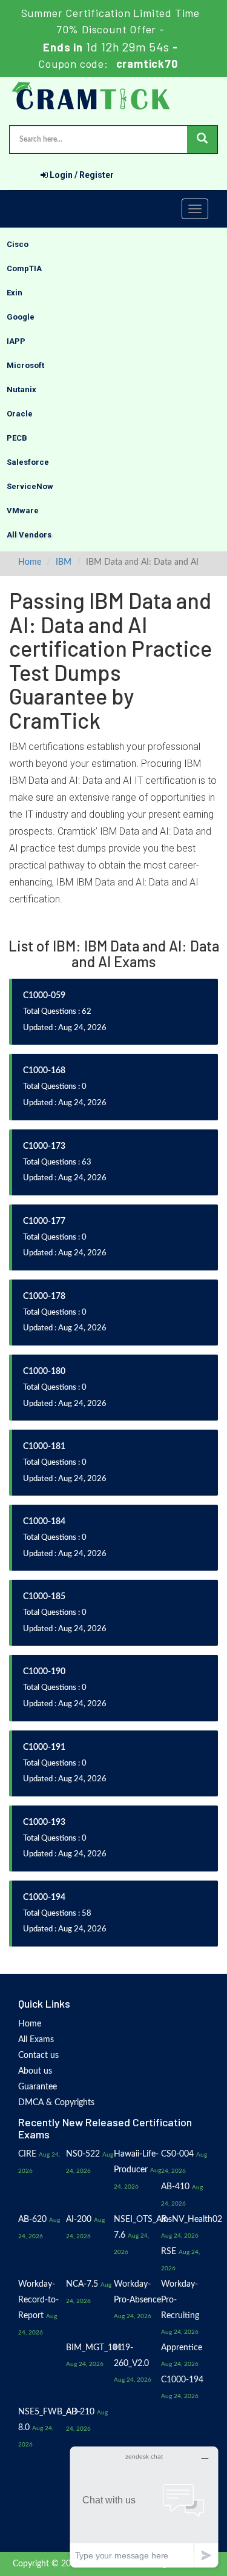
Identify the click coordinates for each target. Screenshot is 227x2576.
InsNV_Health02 (192, 2219)
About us (35, 2071)
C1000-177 (44, 1221)
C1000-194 (44, 1897)
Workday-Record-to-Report (38, 2300)
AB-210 (80, 2412)
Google (21, 317)
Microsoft (25, 365)
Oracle (20, 414)
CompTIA (24, 268)
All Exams (36, 2040)
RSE (169, 2252)
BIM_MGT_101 (94, 2348)
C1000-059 (44, 996)
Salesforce (28, 462)
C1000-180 (44, 1372)
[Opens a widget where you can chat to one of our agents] (144, 2507)
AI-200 (79, 2219)
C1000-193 (44, 1822)
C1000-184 (44, 1522)
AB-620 (32, 2219)
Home (30, 562)
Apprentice (182, 2348)
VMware (23, 511)
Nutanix (21, 389)
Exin (15, 293)
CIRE (27, 2154)
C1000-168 (44, 1071)
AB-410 (175, 2187)
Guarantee (38, 2087)
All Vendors (29, 535)
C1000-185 (44, 1597)
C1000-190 (44, 1672)
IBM (64, 562)
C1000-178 (44, 1296)
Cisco (18, 244)
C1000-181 (44, 1447)
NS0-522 (83, 2154)
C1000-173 (44, 1146)
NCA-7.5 (82, 2284)
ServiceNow (30, 486)
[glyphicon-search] (202, 140)
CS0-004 (177, 2154)
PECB (17, 438)
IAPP (16, 341)
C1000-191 (44, 1747)
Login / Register (81, 175)
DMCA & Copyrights (56, 2103)
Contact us (38, 2055)
